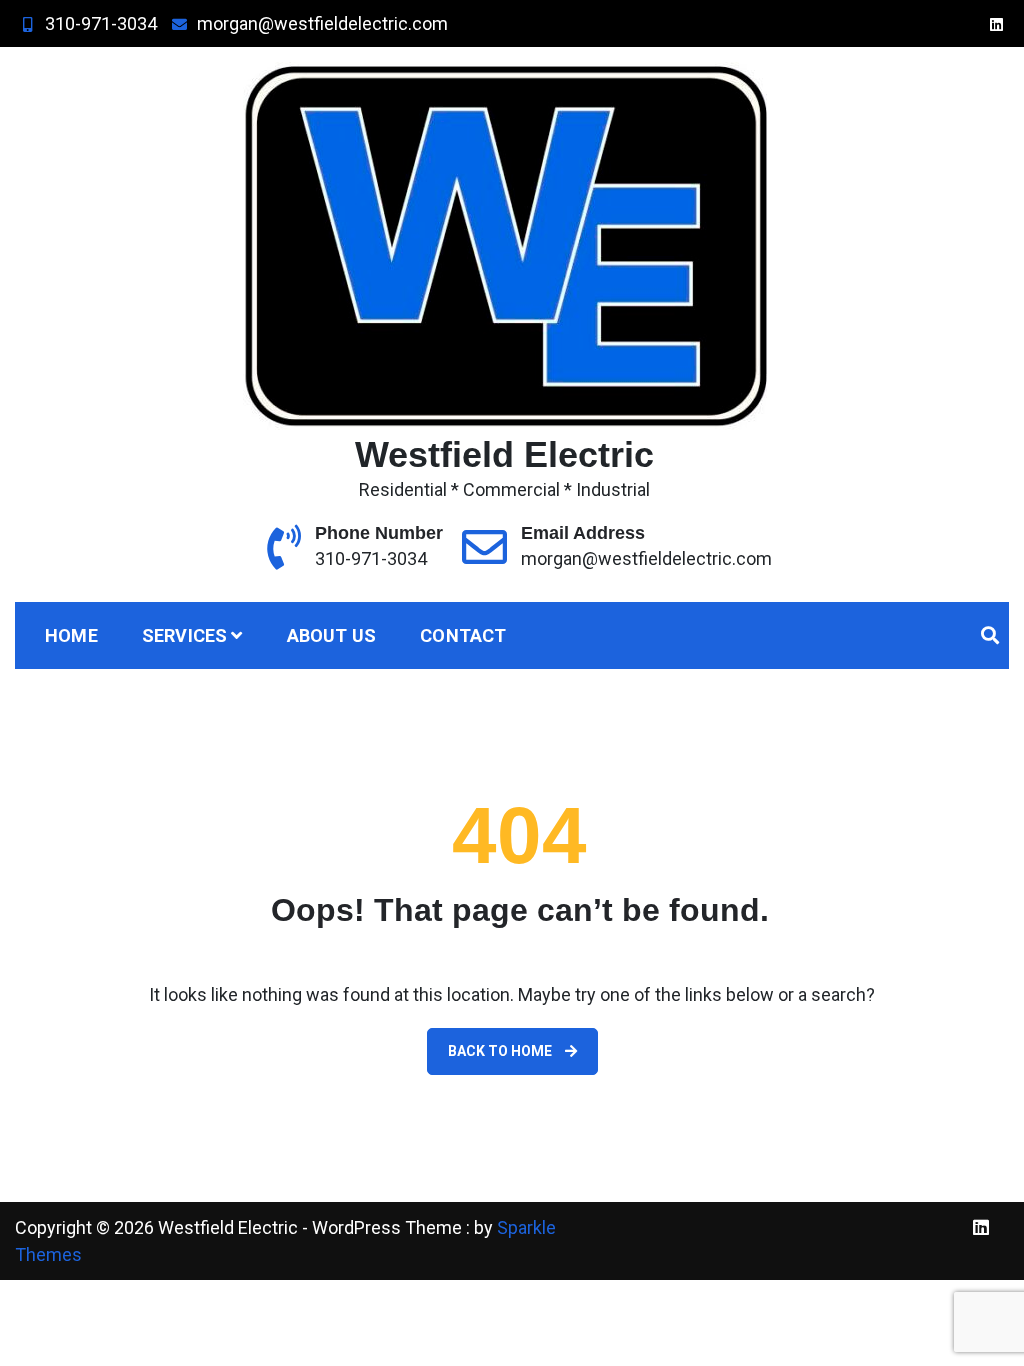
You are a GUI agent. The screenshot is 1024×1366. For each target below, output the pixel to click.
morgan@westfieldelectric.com (322, 23)
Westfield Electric (504, 454)
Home (71, 635)
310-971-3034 (101, 23)
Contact (463, 635)
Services (185, 635)
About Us (332, 635)
